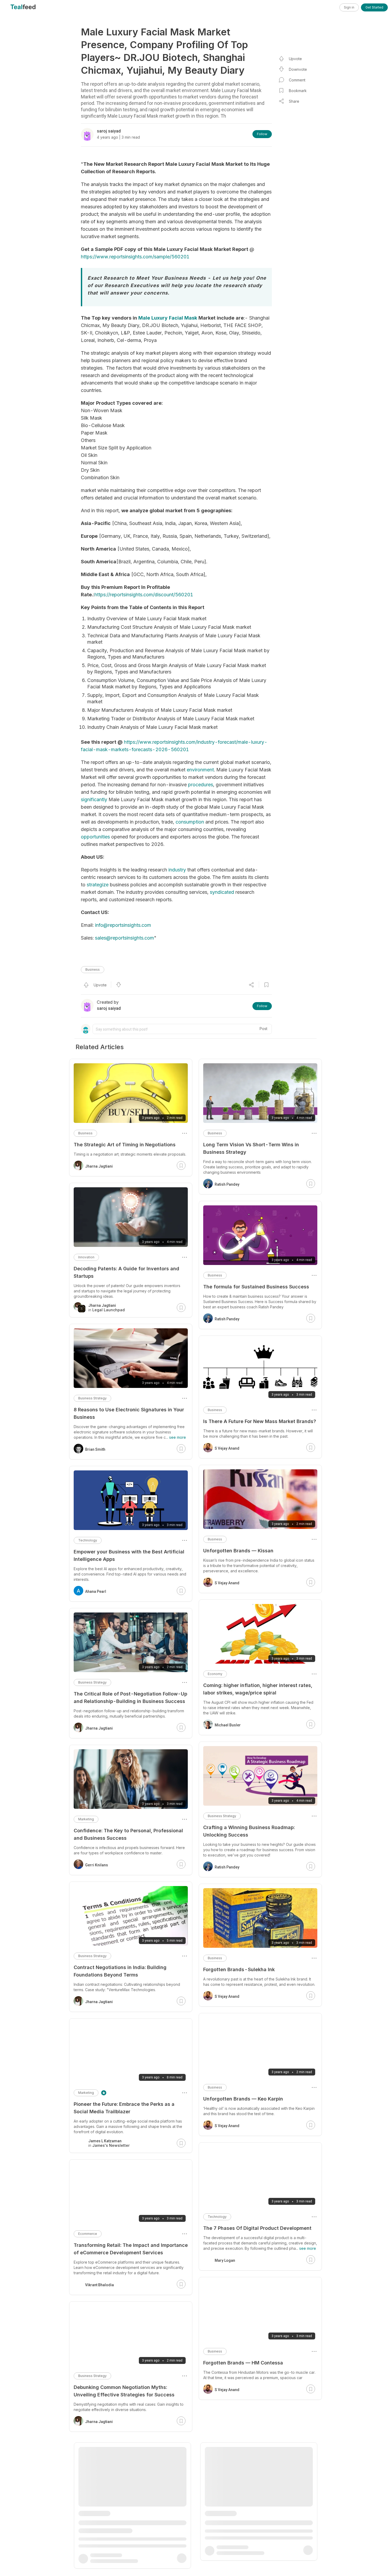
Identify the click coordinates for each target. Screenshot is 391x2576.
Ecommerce (88, 2234)
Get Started (374, 7)
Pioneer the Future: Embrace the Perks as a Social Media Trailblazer (124, 2108)
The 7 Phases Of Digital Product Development (257, 2228)
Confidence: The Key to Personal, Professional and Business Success (128, 1834)
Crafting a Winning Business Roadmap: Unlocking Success (249, 1831)
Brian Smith (95, 1449)
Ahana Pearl (96, 1591)
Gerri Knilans (97, 1865)
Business (93, 969)
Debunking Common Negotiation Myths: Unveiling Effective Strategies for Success (124, 2391)
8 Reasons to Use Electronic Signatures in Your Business (129, 1413)
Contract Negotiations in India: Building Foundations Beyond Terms (120, 1971)
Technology (217, 2217)
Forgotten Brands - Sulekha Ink (239, 1969)
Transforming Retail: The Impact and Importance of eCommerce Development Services (131, 2249)
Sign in (349, 7)
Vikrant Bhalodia (99, 2285)
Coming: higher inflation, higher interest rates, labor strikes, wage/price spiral (258, 1689)
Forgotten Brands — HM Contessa (243, 2363)
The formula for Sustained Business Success (256, 1287)
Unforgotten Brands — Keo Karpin (243, 2099)
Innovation (86, 1257)
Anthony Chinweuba (102, 2571)
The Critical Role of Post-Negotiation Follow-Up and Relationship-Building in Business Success (130, 1698)
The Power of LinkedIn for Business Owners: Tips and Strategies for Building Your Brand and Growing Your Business (130, 2531)
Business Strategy (222, 1816)
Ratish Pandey (227, 1184)
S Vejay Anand (227, 1448)
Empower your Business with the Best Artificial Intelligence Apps (129, 1555)
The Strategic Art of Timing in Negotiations (125, 1145)
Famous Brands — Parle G (234, 2492)
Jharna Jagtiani (99, 1166)
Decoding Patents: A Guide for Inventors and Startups (126, 1272)
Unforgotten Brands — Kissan (238, 1551)
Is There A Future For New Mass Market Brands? (260, 1421)
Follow (262, 134)
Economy (215, 1674)
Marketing (86, 1819)
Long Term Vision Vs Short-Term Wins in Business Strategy (251, 1148)
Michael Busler (228, 1725)
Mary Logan (225, 2260)
